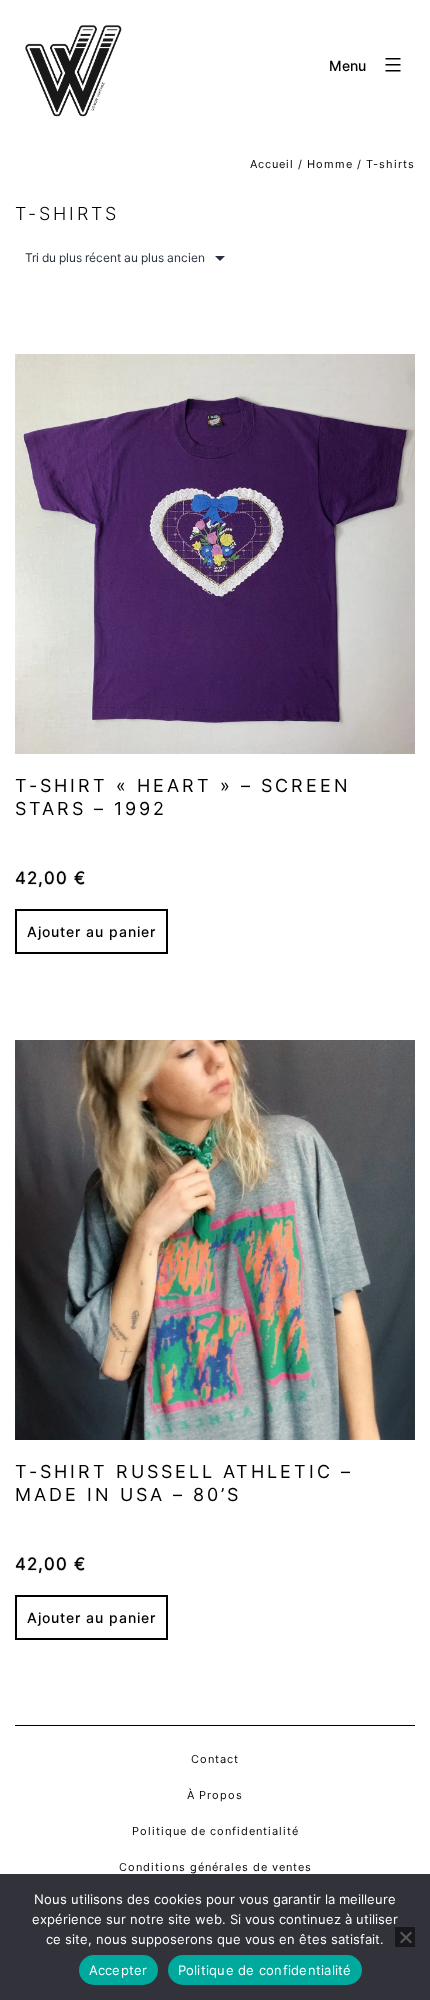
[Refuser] (405, 1937)
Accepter (118, 1970)
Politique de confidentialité (265, 1970)
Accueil (272, 164)
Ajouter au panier (91, 931)
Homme (330, 164)
